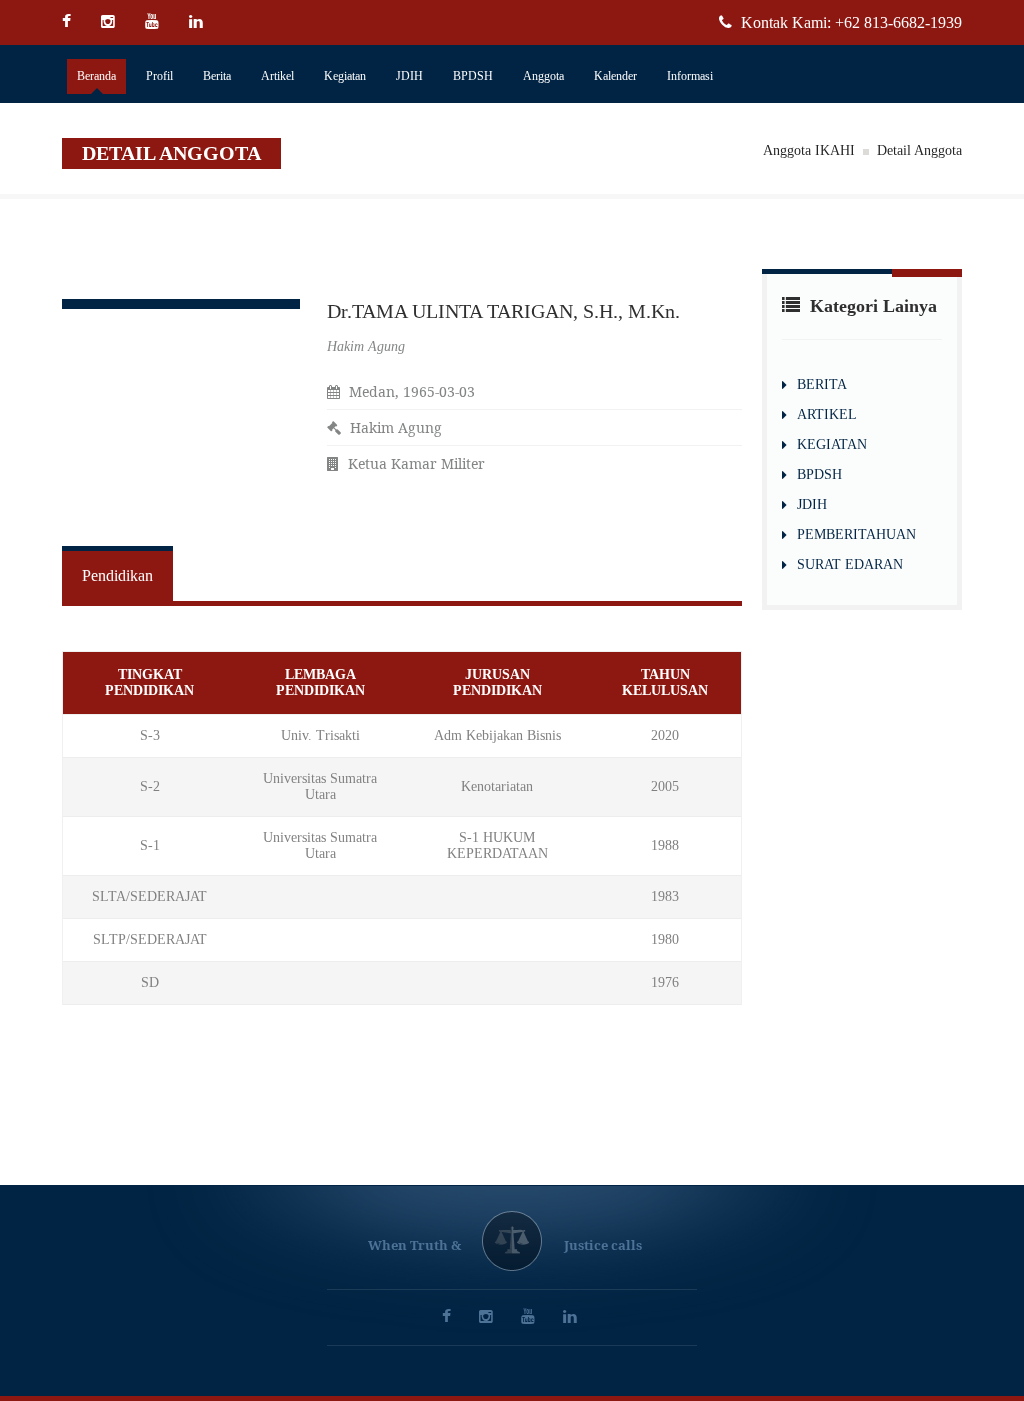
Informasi (690, 76)
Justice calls (603, 1245)
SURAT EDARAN (850, 564)
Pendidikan (117, 575)
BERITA (822, 384)
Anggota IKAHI (809, 150)
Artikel (277, 76)
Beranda (96, 76)
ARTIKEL (827, 414)
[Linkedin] (198, 22)
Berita (217, 76)
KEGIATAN (832, 444)
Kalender (615, 76)
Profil (159, 76)
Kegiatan (345, 76)
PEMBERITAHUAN (856, 534)
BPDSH (473, 76)
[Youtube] (154, 22)
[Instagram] (110, 22)
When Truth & (414, 1245)
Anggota (543, 76)
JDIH (409, 76)
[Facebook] (74, 22)
